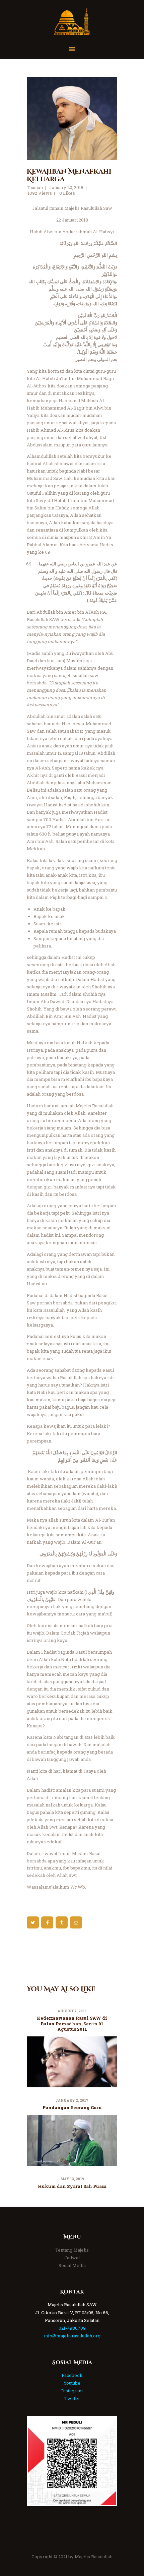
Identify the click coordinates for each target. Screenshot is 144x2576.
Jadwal (72, 2258)
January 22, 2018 (66, 187)
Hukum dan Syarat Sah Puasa (72, 2186)
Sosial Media (72, 2265)
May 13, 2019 (72, 2179)
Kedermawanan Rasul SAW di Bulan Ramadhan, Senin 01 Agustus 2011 (72, 2023)
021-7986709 (72, 2328)
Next (106, 2461)
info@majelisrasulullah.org (72, 2336)
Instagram (72, 2391)
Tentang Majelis (72, 2250)
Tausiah (35, 187)
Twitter (72, 2398)
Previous (38, 2461)
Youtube (72, 2383)
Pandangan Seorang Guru (72, 2107)
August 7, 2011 (72, 2011)
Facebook (72, 2375)
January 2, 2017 (72, 2101)
